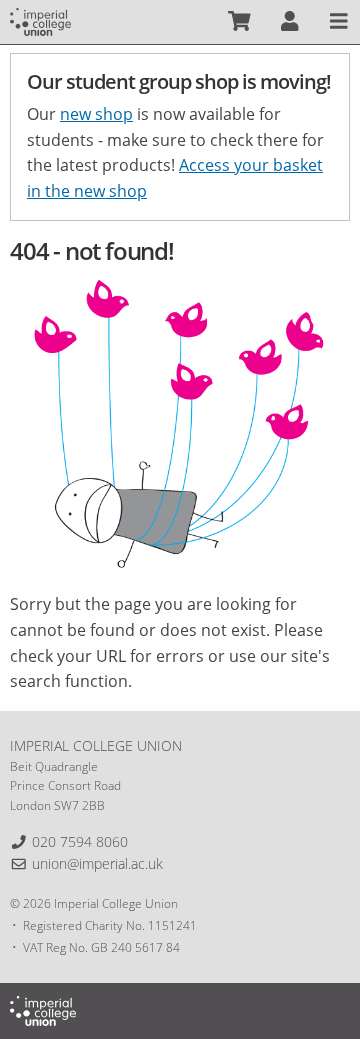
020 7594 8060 (80, 841)
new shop (96, 114)
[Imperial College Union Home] (40, 20)
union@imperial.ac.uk (97, 863)
